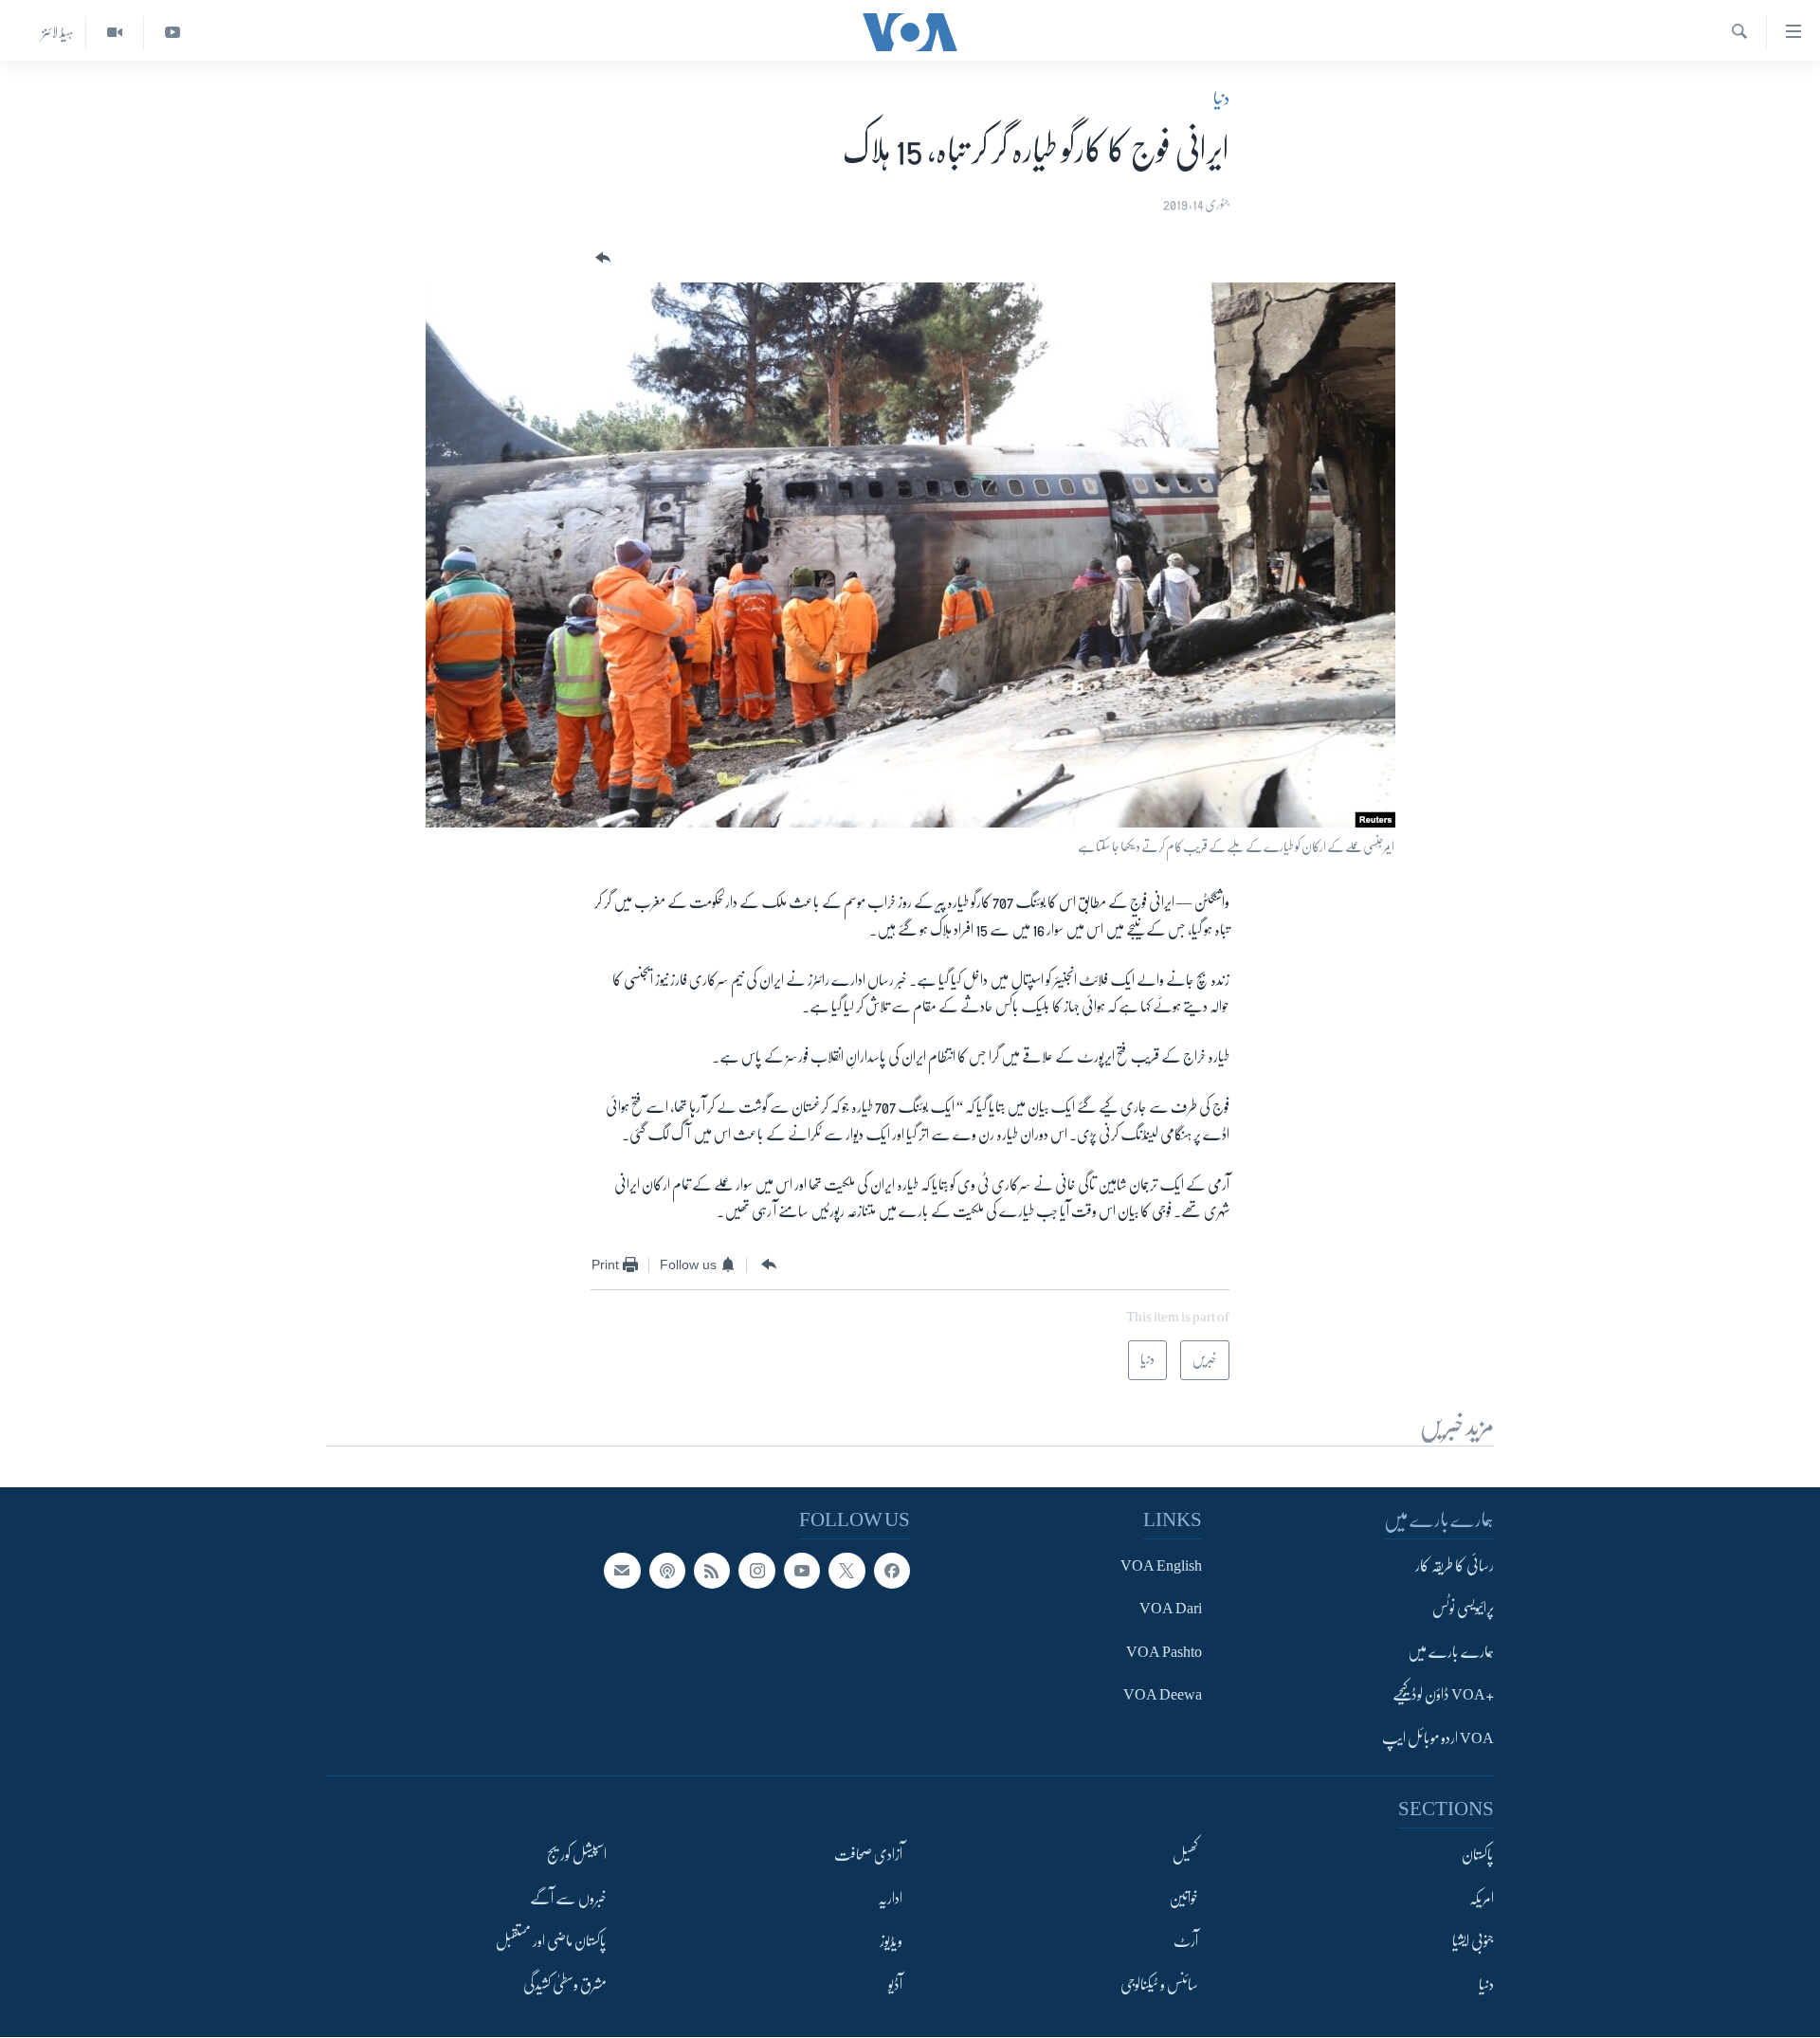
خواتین (1183, 1899)
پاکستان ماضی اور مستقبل (551, 1942)
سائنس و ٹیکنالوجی (1159, 1985)
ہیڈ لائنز (58, 32)
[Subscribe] (622, 1571)
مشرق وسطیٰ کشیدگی (565, 1985)
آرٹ (1186, 1942)
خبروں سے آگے (568, 1899)
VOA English (1161, 1566)
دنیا (1221, 99)
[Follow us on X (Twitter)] (846, 1571)
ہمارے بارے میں (1451, 1652)
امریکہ (1482, 1899)
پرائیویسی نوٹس (1463, 1610)
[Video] (114, 33)
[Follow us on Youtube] (802, 1571)
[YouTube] (172, 33)
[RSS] (712, 1571)
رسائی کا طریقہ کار (1455, 1566)
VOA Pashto (1164, 1652)
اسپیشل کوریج (577, 1856)
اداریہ (890, 1899)
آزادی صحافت (868, 1856)
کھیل (1185, 1856)
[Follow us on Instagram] (756, 1571)
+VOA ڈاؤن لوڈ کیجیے (1443, 1696)
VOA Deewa (1163, 1696)
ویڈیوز (891, 1942)
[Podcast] (667, 1571)
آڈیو (895, 1985)
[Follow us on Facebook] (892, 1571)
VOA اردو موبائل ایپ (1438, 1738)
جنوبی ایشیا (1473, 1942)
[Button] (601, 258)
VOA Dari (1171, 1610)
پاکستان (1478, 1856)
